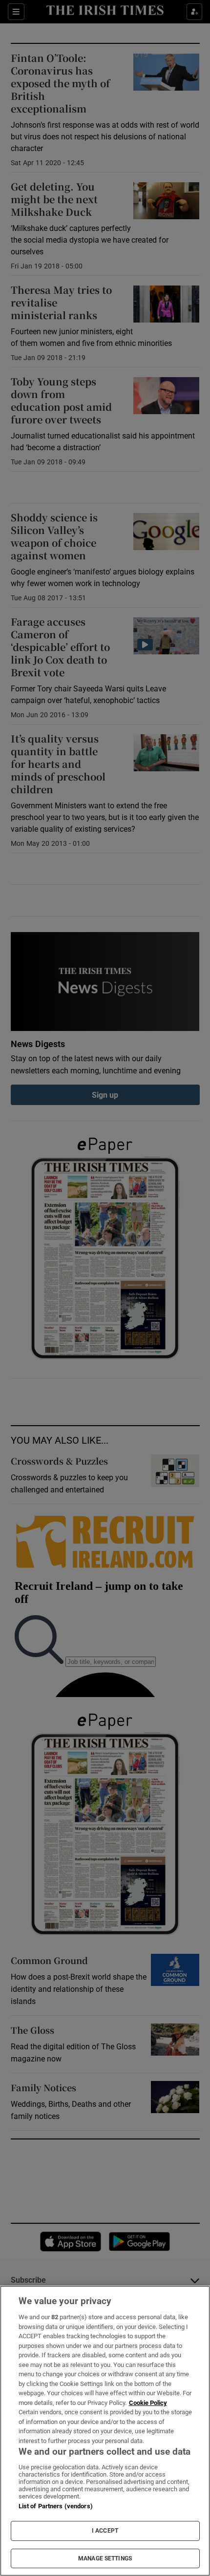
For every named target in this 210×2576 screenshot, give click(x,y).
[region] (105, 2431)
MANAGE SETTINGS (105, 2558)
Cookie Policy (148, 2403)
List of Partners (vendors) (56, 2506)
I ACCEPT (105, 2531)
